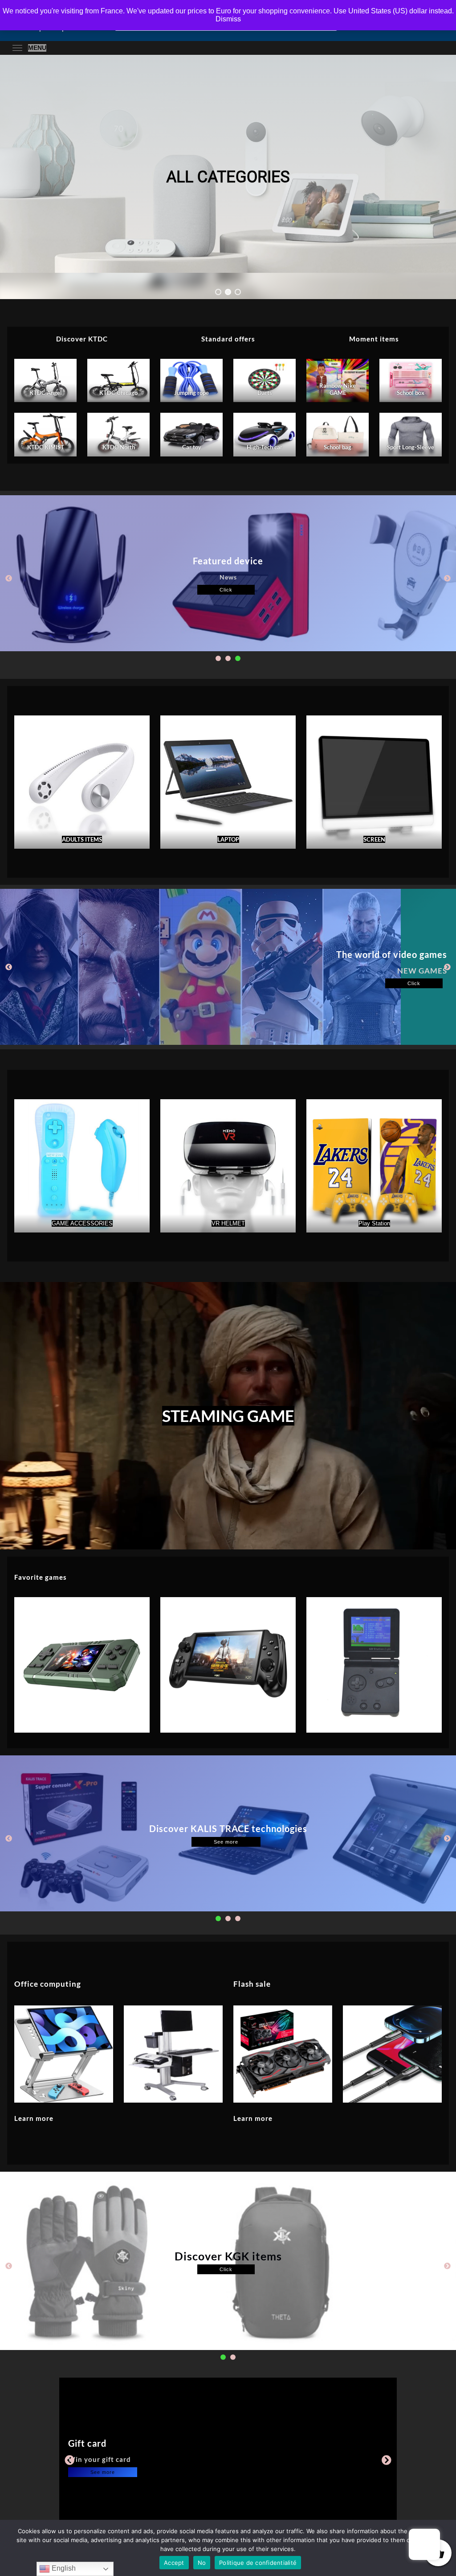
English (63, 2568)
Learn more (34, 2118)
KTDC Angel (46, 393)
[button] (218, 292)
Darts (265, 393)
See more (226, 1842)
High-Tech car (265, 447)
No (202, 2563)
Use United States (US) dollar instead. (394, 11)
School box (411, 393)
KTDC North (119, 447)
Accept (174, 2563)
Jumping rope (191, 393)
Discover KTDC (82, 339)
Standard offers (228, 339)
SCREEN (374, 839)
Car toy (192, 447)
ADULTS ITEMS (82, 839)
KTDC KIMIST (46, 447)
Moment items (374, 339)
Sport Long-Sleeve (411, 447)
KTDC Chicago (118, 393)
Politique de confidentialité (258, 2563)
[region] (228, 177)
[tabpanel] (228, 573)
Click (226, 590)
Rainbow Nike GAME (338, 389)
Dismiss (228, 19)
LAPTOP (228, 839)
